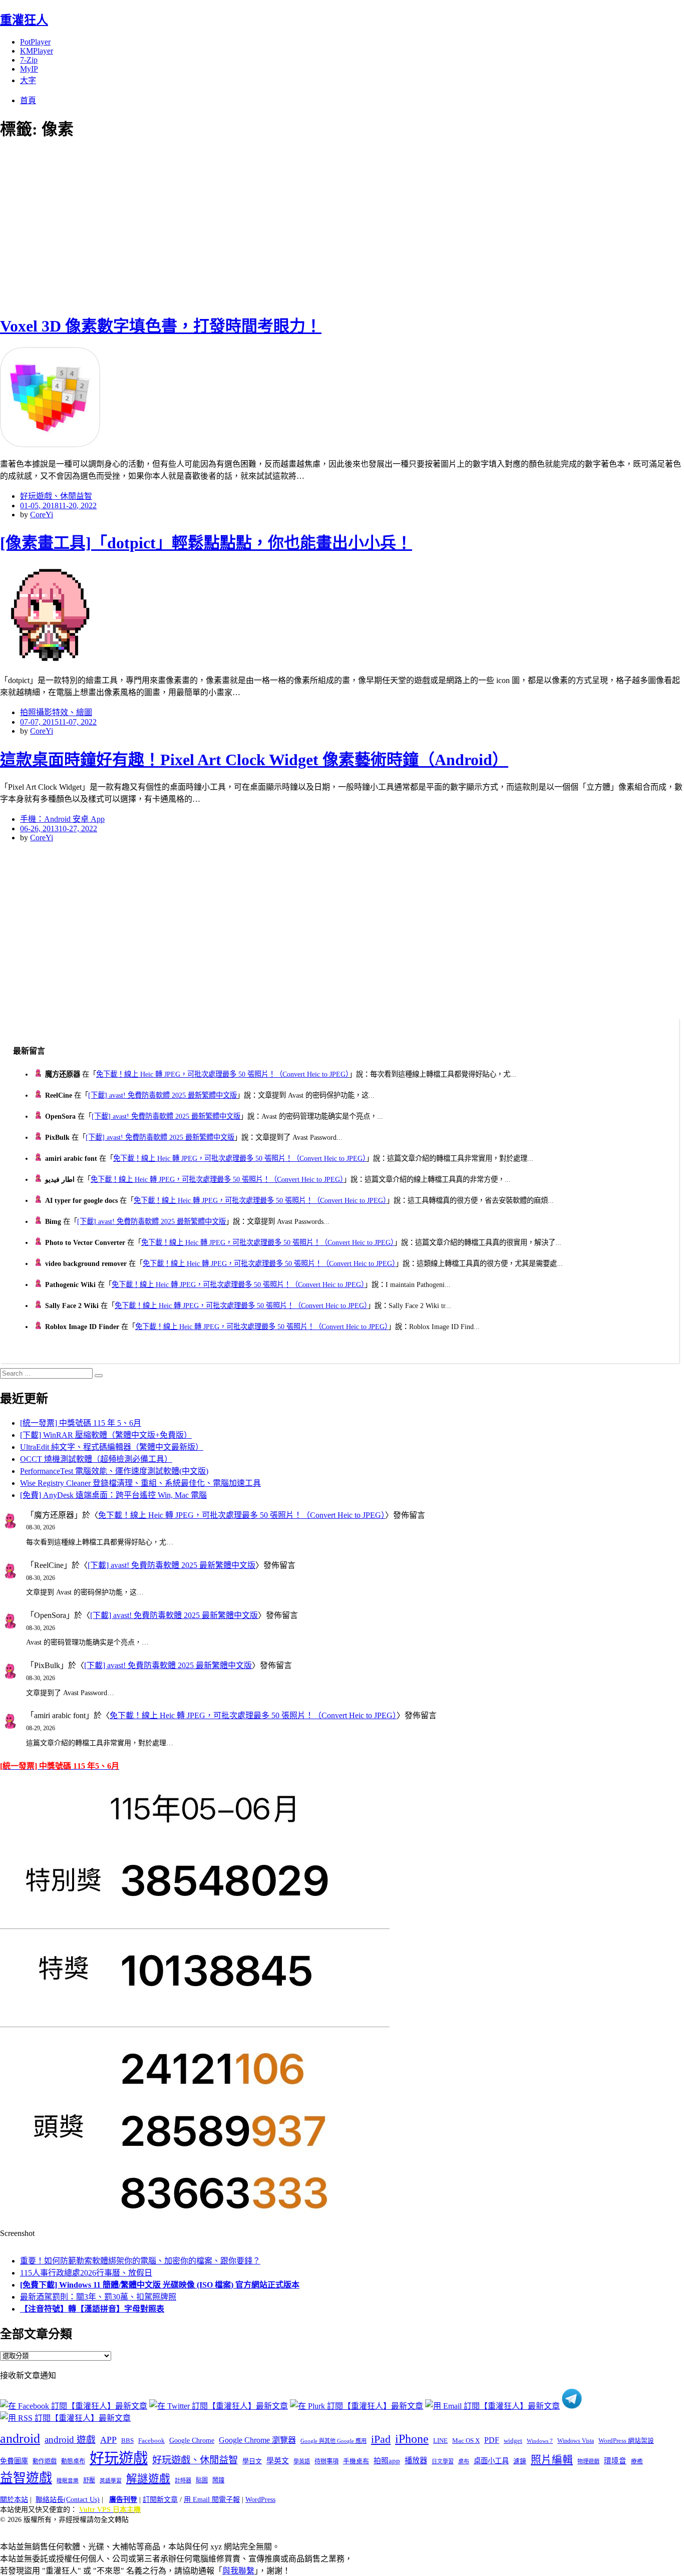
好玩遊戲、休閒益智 (56, 496)
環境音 (615, 2461)
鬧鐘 (218, 2480)
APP (108, 2440)
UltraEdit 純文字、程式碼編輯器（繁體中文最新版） (112, 1447)
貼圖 (202, 2480)
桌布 (464, 2461)
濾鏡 (520, 2461)
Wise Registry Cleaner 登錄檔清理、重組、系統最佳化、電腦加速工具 (140, 1483)
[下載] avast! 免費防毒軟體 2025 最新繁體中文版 (162, 1095)
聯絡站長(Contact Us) (68, 2500)
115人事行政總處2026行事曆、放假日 (86, 2273)
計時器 (183, 2480)
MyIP (29, 69)
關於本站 (14, 2500)
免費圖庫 (14, 2461)
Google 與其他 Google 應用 (333, 2441)
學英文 (278, 2461)
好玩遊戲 (119, 2458)
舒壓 (89, 2480)
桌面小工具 (491, 2461)
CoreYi (42, 515)
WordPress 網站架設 (626, 2441)
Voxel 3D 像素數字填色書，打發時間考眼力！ (161, 326)
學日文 (252, 2461)
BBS (127, 2441)
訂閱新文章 (160, 2500)
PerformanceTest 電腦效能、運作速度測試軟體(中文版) (114, 1471)
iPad (381, 2439)
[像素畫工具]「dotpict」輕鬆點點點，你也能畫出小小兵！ (206, 543)
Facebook (151, 2441)
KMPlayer (37, 51)
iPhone (412, 2439)
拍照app (387, 2461)
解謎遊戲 (148, 2479)
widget (513, 2441)
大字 (28, 80)
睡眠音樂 (68, 2481)
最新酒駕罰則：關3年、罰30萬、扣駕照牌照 (98, 2297)
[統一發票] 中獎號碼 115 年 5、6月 (81, 1423)
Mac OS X (466, 2441)
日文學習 (443, 2461)
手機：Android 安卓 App (62, 819)
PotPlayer (35, 42)
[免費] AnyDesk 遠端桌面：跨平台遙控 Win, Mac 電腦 (113, 1495)
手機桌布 (356, 2461)
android (20, 2439)
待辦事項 (326, 2461)
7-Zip (29, 60)
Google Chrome (192, 2440)
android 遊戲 (70, 2440)
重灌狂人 (24, 20)
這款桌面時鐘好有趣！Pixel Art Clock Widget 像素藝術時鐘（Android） (254, 760)
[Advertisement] (180, 225)
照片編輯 (552, 2460)
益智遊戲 (26, 2478)
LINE (440, 2441)
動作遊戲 (45, 2461)
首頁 (28, 100)
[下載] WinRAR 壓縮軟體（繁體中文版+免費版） (106, 1435)
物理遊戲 (588, 2461)
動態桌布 (73, 2461)
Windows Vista (576, 2441)
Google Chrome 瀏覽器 (257, 2440)
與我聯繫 (238, 2571)
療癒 (637, 2461)
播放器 (416, 2461)
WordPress (260, 2500)
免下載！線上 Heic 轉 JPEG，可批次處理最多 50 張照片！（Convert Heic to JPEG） (223, 1074)
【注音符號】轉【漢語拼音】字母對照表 (92, 2309)
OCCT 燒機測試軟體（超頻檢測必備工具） (96, 1459)
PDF (492, 2440)
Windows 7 (540, 2441)
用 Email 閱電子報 (212, 2500)
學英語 (302, 2461)
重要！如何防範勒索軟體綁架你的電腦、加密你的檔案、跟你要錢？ (140, 2261)
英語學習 (111, 2481)
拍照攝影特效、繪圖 (56, 712)
